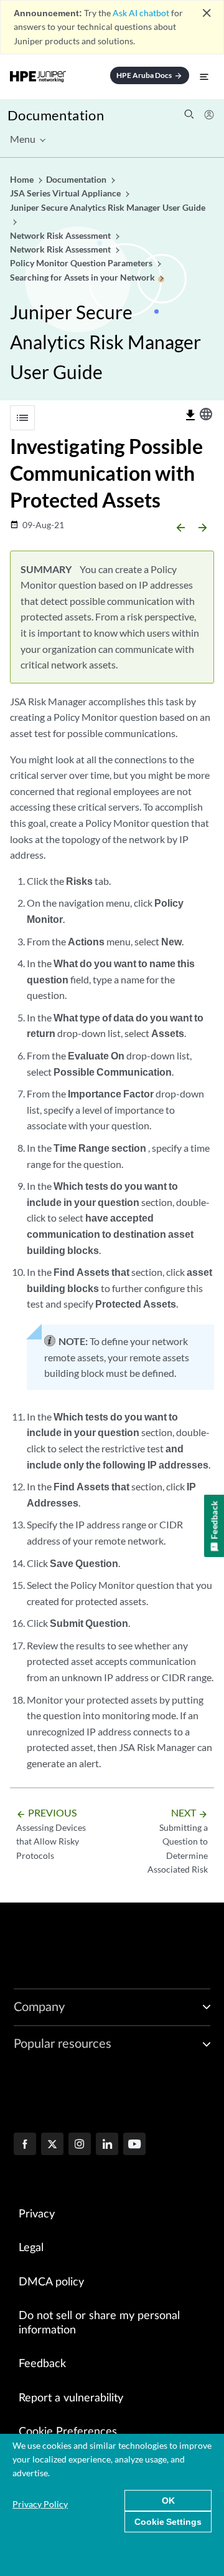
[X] (52, 2145)
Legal (31, 2248)
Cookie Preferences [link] (68, 2432)
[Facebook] (25, 2145)
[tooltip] (190, 415)
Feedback (42, 2364)
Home (23, 179)
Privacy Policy (40, 2504)
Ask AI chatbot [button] (141, 13)
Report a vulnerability (71, 2398)
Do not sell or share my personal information (99, 2323)
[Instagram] (80, 2145)
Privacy (37, 2214)
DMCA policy (51, 2282)
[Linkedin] (107, 2145)
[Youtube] (134, 2145)
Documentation (56, 115)
